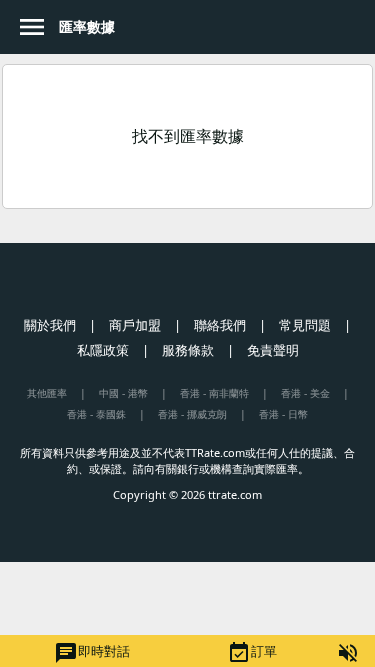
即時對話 (92, 653)
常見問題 (305, 325)
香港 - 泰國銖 (96, 414)
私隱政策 (103, 350)
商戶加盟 (135, 325)
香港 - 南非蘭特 (214, 393)
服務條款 (188, 350)
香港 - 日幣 (283, 414)
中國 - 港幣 (123, 393)
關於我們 (50, 325)
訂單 (252, 653)
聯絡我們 (220, 325)
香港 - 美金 (305, 393)
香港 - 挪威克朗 (192, 414)
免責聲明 (273, 350)
